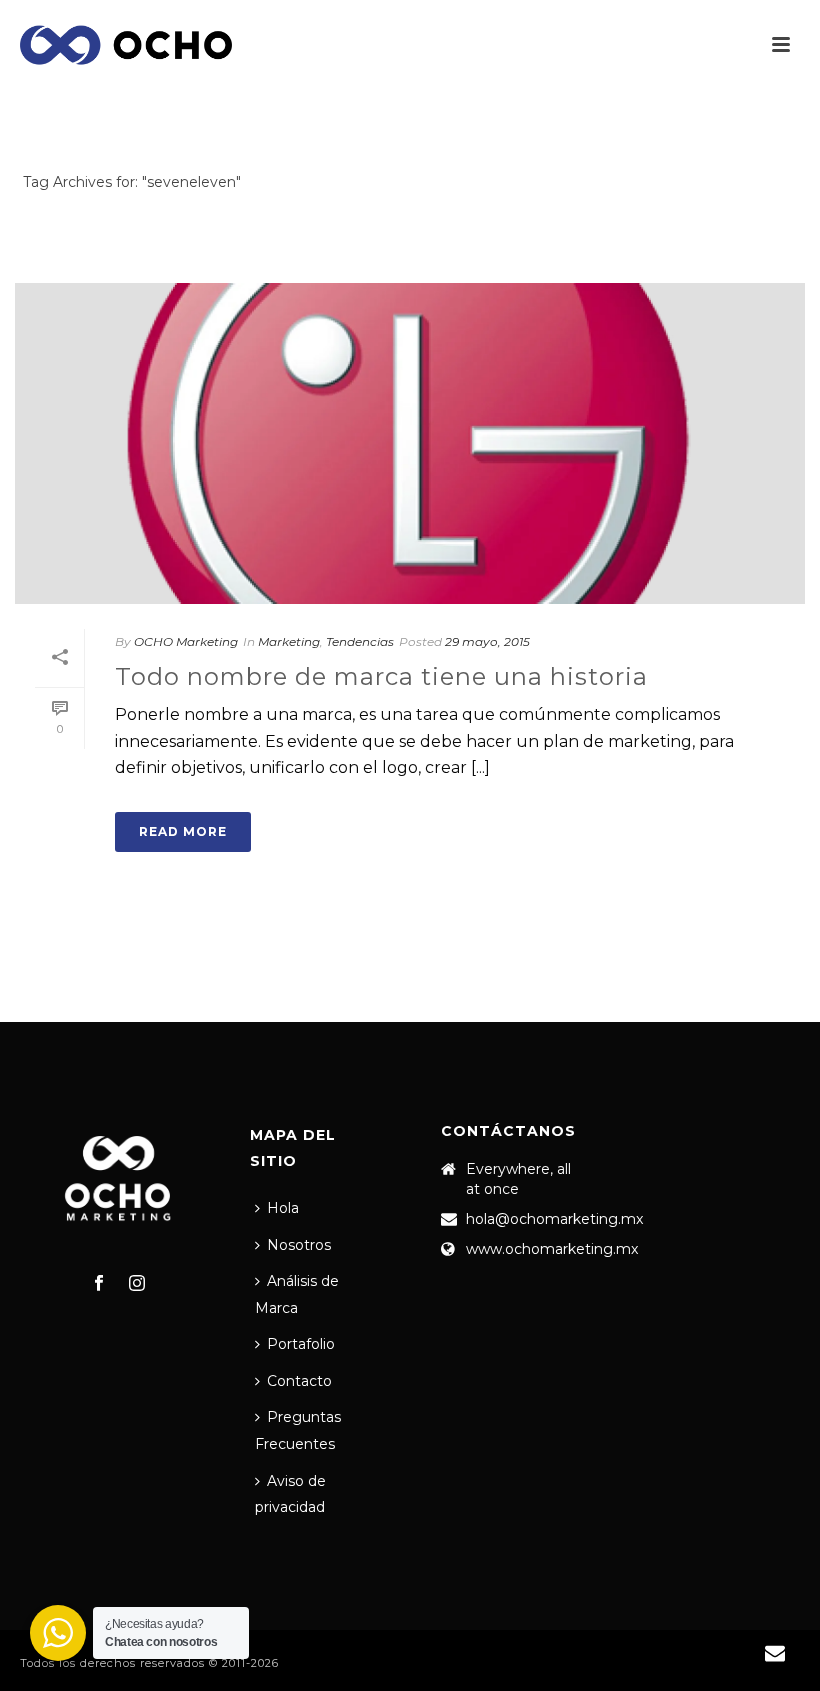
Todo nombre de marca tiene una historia (381, 676)
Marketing (289, 641)
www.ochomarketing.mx (552, 1249)
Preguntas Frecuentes (298, 1430)
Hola (283, 1208)
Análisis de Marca (297, 1294)
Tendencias (360, 641)
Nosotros (299, 1245)
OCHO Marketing (186, 641)
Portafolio (301, 1344)
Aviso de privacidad (290, 1494)
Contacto (299, 1381)
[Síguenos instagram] (137, 1284)
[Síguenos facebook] (99, 1284)
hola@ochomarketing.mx (554, 1219)
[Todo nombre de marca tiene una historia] (410, 443)
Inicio (759, 219)
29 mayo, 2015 (487, 641)
